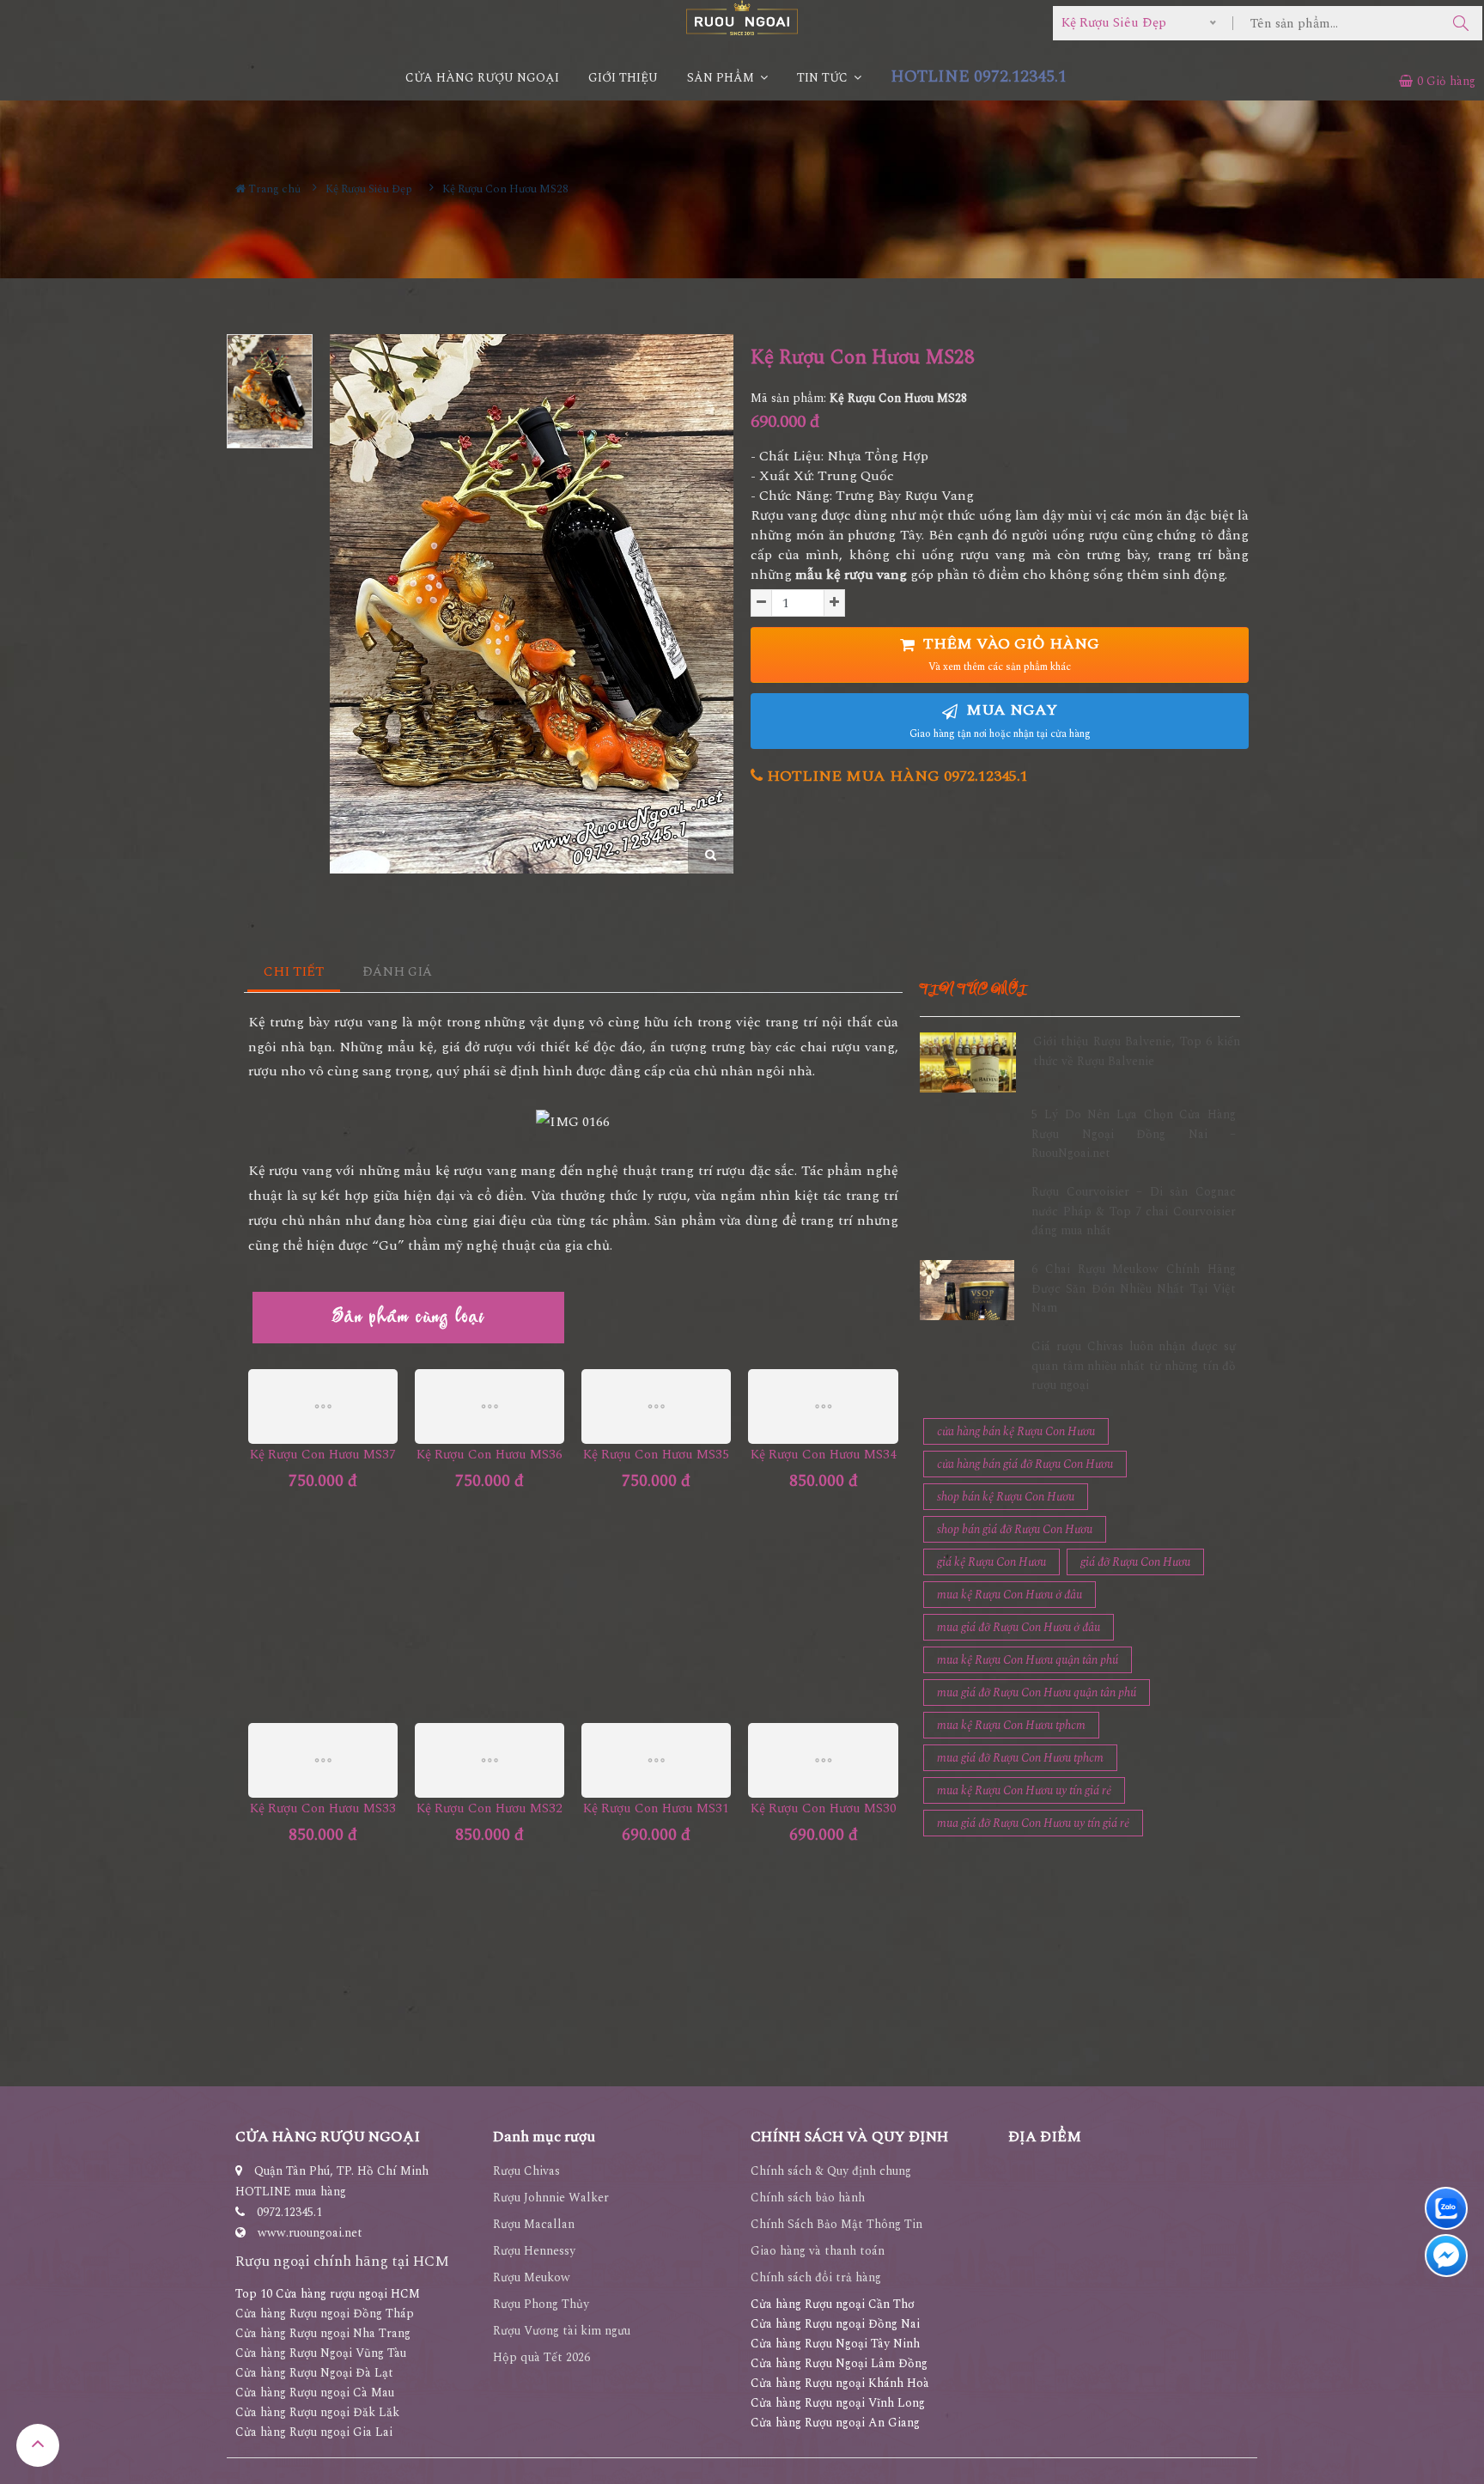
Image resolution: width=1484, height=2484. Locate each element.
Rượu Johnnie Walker (551, 2198)
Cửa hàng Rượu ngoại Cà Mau (315, 2393)
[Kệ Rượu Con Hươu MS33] (323, 1760)
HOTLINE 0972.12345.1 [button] (979, 77)
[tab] (294, 973)
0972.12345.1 (289, 2212)
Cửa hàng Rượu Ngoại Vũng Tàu (321, 2353)
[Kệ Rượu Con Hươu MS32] (490, 1760)
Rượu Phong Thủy (541, 2304)
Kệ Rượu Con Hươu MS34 (824, 1455)
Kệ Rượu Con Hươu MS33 (323, 1808)
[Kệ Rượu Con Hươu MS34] (823, 1406)
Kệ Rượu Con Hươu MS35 (656, 1455)
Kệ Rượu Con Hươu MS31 (656, 1808)
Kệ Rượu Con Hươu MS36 (490, 1455)
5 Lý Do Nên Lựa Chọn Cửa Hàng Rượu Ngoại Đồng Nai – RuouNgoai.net (1134, 1134)
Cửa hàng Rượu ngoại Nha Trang (323, 2333)
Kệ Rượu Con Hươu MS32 (490, 1808)
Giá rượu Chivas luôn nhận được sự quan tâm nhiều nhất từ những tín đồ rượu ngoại (1134, 1366)
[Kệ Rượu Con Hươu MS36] (490, 1406)
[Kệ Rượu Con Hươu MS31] (656, 1760)
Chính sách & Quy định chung (831, 2171)
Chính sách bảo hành (808, 2198)
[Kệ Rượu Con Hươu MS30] (823, 1760)
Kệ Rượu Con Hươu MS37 (323, 1455)
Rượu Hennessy (534, 2251)
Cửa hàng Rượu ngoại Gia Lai (314, 2432)
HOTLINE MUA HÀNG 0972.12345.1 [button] (895, 776)
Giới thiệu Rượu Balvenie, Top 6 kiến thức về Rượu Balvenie (1137, 1051)
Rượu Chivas (526, 2171)
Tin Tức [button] (824, 78)
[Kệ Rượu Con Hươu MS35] (656, 1406)
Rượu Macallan (534, 2224)
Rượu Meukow (532, 2277)
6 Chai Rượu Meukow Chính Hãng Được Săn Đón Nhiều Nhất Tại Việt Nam (1134, 1288)
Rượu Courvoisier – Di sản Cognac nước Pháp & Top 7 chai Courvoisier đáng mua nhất (1134, 1211)
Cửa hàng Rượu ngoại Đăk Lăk (317, 2412)
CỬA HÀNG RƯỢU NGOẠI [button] (482, 78)
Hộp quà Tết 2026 (541, 2357)
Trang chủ (273, 189)
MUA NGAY (1000, 720)
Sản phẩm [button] (722, 78)
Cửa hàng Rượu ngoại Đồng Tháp (325, 2314)
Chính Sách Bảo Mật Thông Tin (836, 2224)
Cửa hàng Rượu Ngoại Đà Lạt (314, 2373)
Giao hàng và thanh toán (818, 2251)
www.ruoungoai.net (310, 2233)
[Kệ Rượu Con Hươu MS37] (323, 1406)
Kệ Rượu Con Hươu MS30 (824, 1808)
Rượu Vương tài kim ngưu (562, 2331)
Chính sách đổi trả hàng (816, 2277)
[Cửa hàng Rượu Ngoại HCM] (742, 18)
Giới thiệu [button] (623, 78)
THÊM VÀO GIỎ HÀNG (1009, 654)
